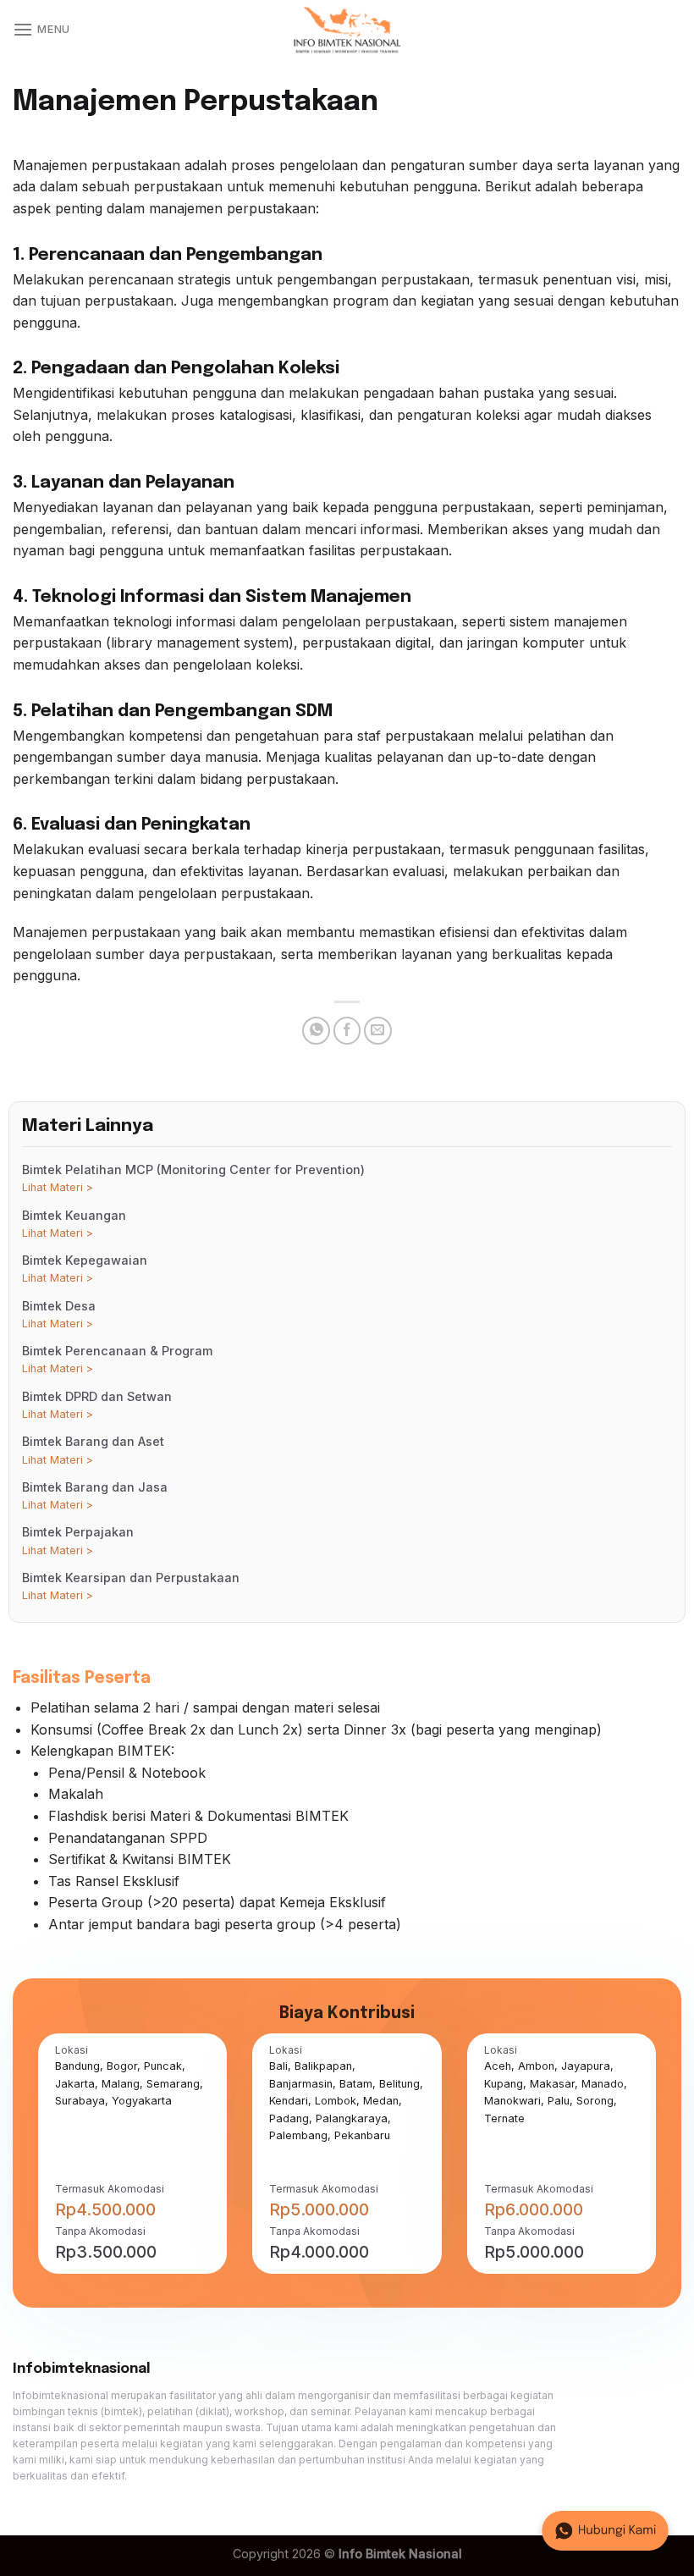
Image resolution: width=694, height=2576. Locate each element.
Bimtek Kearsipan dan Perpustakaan (131, 1586)
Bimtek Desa (59, 1314)
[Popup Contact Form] (605, 2531)
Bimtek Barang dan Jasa (95, 1495)
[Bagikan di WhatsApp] (316, 1031)
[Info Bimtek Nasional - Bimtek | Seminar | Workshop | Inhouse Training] (347, 30)
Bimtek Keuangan (74, 1224)
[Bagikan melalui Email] (378, 1031)
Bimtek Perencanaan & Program (117, 1359)
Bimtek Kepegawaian (85, 1269)
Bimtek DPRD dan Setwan (97, 1405)
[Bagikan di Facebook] (347, 1031)
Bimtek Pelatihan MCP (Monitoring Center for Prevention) (193, 1178)
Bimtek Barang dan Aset (93, 1450)
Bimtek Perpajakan (78, 1540)
